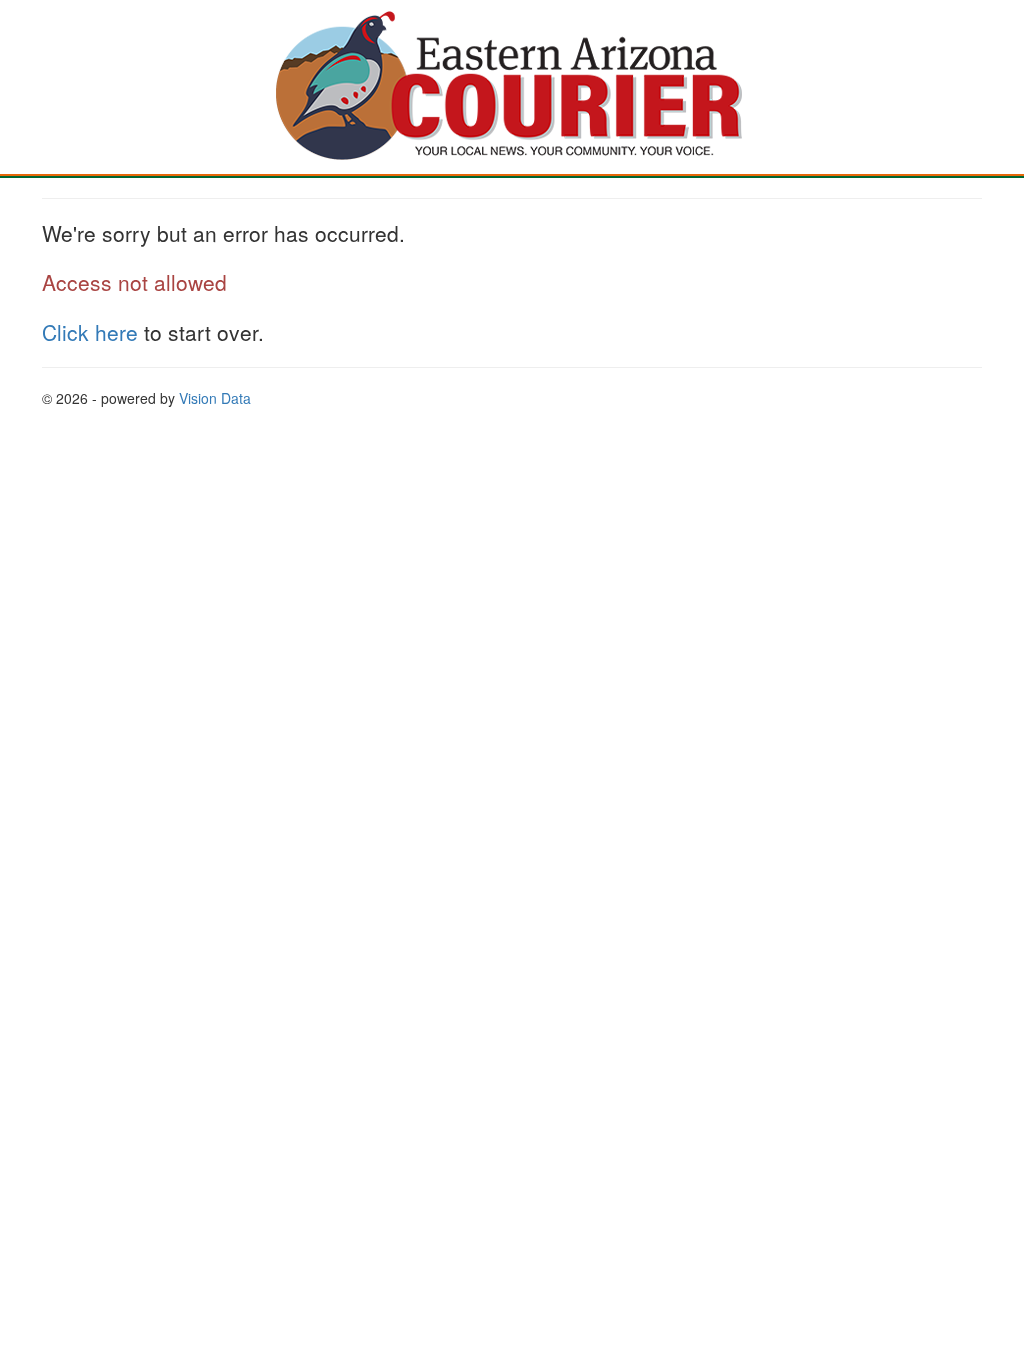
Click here (90, 332)
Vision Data (215, 398)
